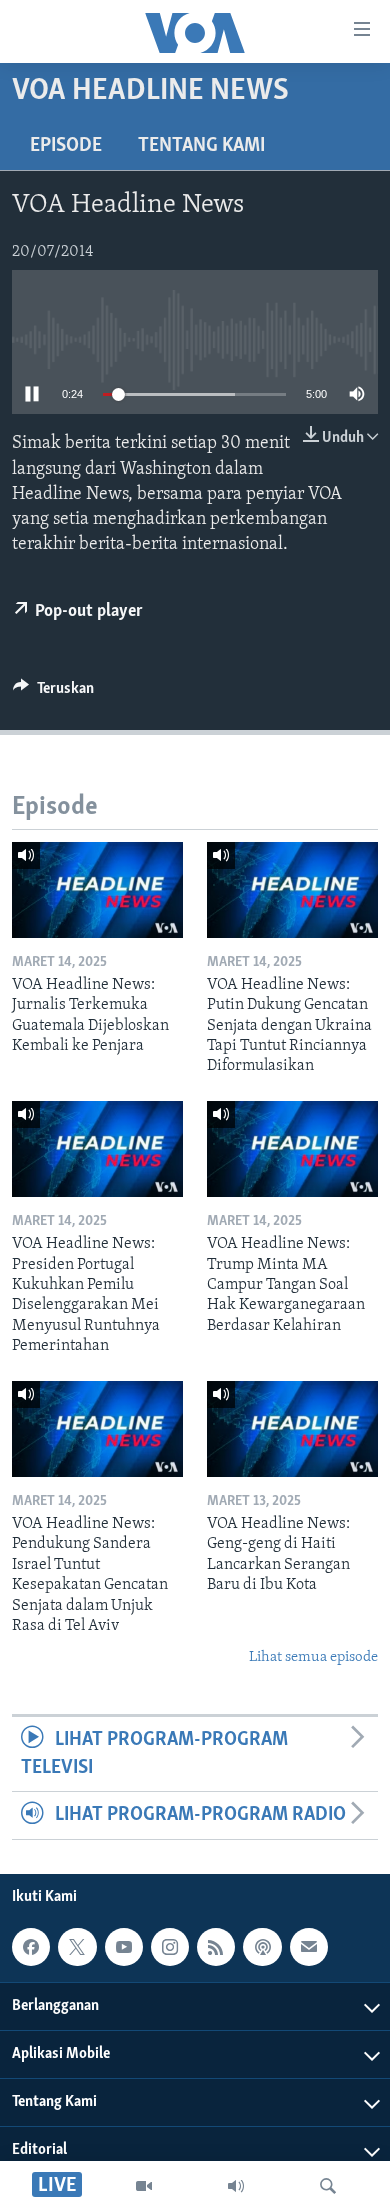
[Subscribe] (309, 1947)
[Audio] (236, 2186)
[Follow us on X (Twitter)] (77, 1947)
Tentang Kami (201, 146)
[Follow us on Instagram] (170, 1947)
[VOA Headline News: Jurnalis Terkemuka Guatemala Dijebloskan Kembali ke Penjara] (97, 890)
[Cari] (328, 2186)
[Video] (144, 2186)
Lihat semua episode (313, 1657)
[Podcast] (262, 1947)
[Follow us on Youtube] (124, 1947)
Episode (66, 146)
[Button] (53, 693)
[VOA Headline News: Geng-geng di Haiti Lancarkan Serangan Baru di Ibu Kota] (292, 1429)
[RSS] (216, 1947)
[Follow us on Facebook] (31, 1947)
